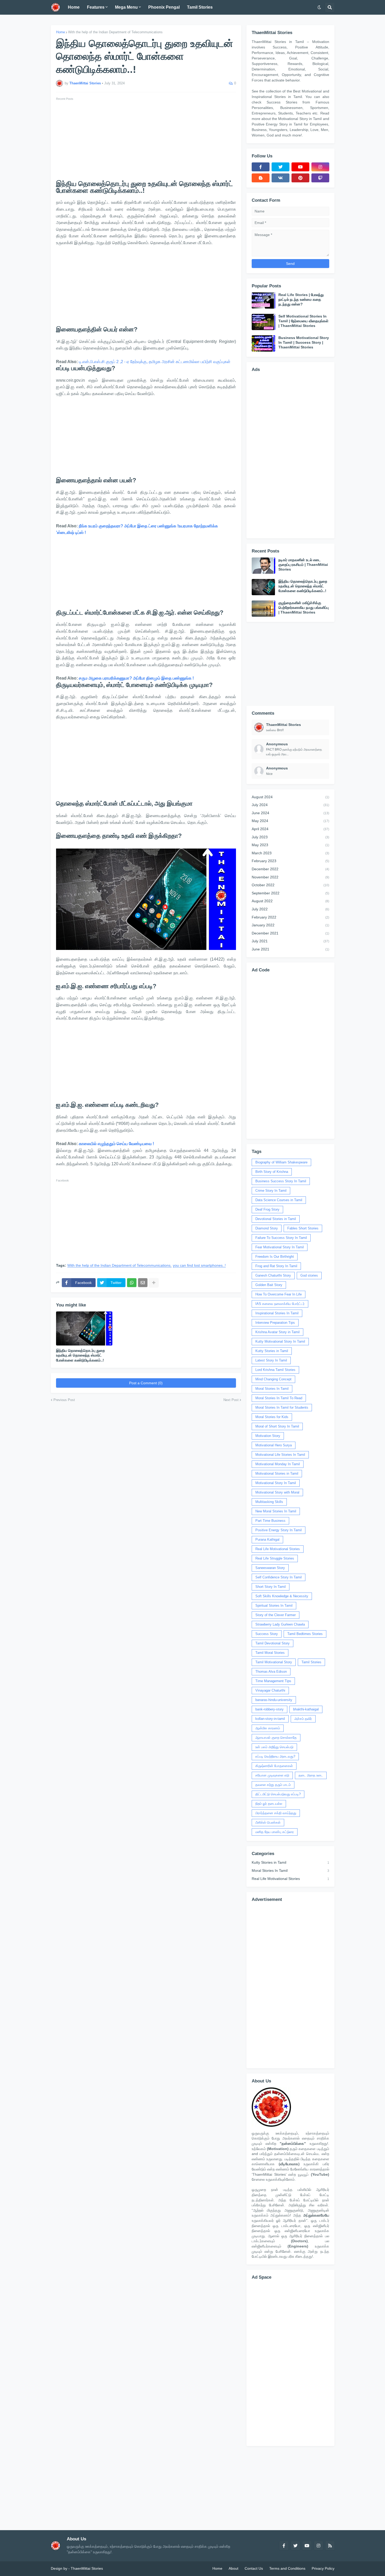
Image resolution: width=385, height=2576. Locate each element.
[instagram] (320, 167)
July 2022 (290, 909)
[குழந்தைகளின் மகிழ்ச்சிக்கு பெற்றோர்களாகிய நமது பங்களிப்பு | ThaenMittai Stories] (263, 609)
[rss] (330, 2546)
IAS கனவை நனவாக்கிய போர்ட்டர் (280, 1304)
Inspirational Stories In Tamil (277, 1313)
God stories (309, 1275)
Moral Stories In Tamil (272, 1389)
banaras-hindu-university (274, 1700)
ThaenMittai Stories (87, 2568)
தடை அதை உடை (311, 1775)
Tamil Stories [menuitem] (200, 7)
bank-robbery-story (269, 1709)
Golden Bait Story (269, 1285)
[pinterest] (300, 178)
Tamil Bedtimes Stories (305, 1634)
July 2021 (290, 941)
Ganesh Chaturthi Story (273, 1275)
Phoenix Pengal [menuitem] (164, 7)
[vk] (280, 178)
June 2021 (290, 949)
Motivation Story (268, 1436)
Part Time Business (270, 1521)
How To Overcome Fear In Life (279, 1294)
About (233, 2568)
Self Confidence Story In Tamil (279, 1577)
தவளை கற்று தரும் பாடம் (273, 1785)
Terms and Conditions (287, 2568)
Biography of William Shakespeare (281, 1162)
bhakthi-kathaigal (306, 1709)
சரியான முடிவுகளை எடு (272, 1775)
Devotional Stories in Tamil (276, 1219)
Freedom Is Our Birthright (275, 1257)
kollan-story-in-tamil (270, 1719)
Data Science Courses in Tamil (279, 1200)
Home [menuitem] (74, 7)
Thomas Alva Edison (271, 1672)
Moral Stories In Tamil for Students (282, 1407)
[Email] (143, 1283)
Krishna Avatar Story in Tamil (277, 1332)
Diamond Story (267, 1228)
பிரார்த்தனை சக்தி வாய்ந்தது (276, 1813)
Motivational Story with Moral (277, 1492)
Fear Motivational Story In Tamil (280, 1247)
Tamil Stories (311, 1662)
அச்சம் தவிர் (303, 1719)
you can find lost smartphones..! (199, 1265)
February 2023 (290, 861)
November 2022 (290, 877)
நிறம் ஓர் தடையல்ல (269, 1804)
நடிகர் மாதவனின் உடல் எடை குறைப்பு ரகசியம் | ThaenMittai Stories (303, 565)
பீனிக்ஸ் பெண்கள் (268, 1822)
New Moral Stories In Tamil (276, 1511)
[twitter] (280, 167)
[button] (319, 7)
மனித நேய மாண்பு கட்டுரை (275, 1832)
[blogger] (261, 178)
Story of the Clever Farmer (276, 1615)
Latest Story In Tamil (271, 1360)
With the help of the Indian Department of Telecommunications (115, 32)
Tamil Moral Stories (270, 1653)
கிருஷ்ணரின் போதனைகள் (274, 1766)
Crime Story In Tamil (271, 1191)
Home (60, 32)
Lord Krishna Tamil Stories (275, 1370)
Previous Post (64, 1400)
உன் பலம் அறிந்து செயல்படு (274, 1747)
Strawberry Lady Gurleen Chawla (280, 1624)
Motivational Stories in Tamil (277, 1473)
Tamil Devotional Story (273, 1643)
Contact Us (254, 2568)
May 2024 (290, 821)
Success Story (267, 1634)
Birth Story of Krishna (272, 1172)
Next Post (231, 1400)
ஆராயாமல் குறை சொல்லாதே (276, 1738)
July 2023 (290, 837)
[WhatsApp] (132, 1283)
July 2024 (290, 805)
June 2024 (290, 813)
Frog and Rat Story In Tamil (276, 1266)
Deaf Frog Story (267, 1209)
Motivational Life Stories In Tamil (280, 1455)
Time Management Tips (273, 1681)
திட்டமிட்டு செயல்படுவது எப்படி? (278, 1794)
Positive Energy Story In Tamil (279, 1530)
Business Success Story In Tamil (281, 1181)
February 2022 (290, 917)
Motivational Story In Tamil (276, 1483)
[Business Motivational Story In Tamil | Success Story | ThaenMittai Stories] (263, 343)
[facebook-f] (261, 167)
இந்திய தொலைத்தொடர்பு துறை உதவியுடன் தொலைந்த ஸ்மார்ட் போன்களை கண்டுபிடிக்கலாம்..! (80, 1355)
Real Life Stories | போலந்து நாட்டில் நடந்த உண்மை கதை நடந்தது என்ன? (301, 299)
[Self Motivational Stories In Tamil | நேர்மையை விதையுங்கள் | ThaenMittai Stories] (263, 322)
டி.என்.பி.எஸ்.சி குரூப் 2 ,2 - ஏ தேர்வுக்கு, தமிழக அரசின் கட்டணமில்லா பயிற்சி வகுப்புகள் (155, 362)
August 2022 (290, 901)
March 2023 (290, 853)
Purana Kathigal (267, 1539)
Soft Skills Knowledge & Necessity (282, 1596)
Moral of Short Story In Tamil (277, 1426)
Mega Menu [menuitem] (126, 7)
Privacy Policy (323, 2568)
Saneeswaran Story (270, 1568)
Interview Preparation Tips (275, 1323)
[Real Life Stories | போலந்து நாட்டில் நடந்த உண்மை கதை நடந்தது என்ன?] (263, 300)
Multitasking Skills (269, 1502)
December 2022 (290, 869)
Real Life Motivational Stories (278, 1549)
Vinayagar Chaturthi (270, 1690)
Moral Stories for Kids (272, 1417)
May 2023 (290, 845)
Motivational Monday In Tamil (278, 1464)
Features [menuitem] (96, 7)
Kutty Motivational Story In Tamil (280, 1341)
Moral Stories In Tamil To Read (279, 1398)
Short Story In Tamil (271, 1587)
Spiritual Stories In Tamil (274, 1606)
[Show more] (154, 1283)
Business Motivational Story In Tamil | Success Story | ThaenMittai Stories (304, 342)
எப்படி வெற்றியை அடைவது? (275, 1756)
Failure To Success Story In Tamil (281, 1238)
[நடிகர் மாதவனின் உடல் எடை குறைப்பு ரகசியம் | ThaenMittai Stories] (263, 566)
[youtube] (300, 167)
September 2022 (290, 893)
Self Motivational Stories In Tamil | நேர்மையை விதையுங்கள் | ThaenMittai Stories (303, 321)
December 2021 (290, 933)
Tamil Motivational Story (274, 1662)
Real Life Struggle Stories (275, 1558)
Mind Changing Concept (273, 1379)
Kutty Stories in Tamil (272, 1351)
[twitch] (320, 178)
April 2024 (290, 829)
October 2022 (290, 885)
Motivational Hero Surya (274, 1445)
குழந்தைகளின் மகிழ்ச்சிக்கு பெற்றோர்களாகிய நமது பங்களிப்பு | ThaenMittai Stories (304, 608)
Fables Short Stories (303, 1228)
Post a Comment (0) (146, 1383)
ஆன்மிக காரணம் (268, 1728)
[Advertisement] (146, 139)
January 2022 (290, 925)
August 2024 (290, 797)
